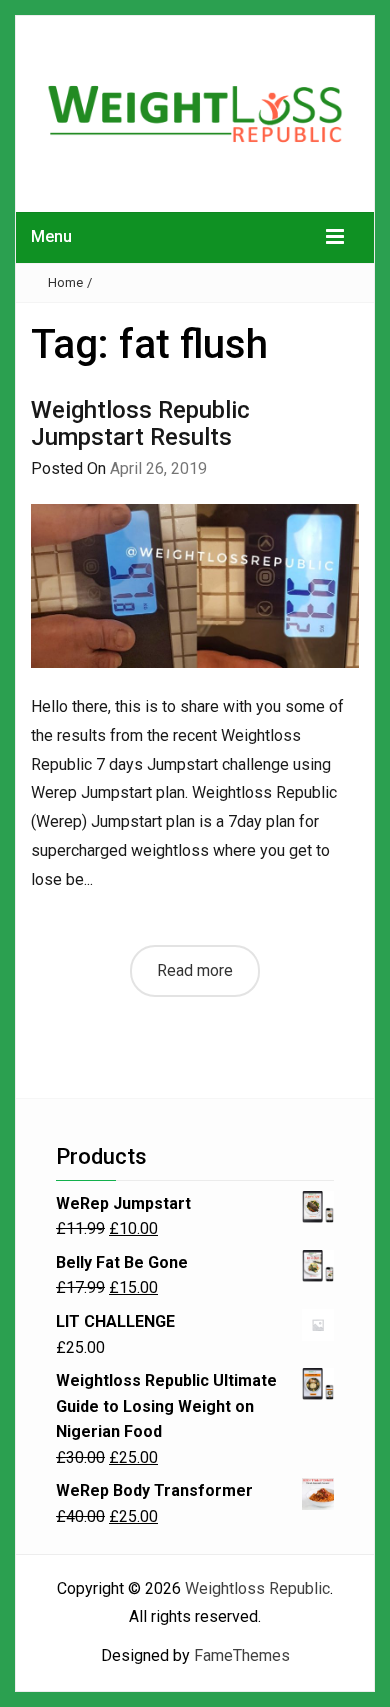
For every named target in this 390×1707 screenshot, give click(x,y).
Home (65, 282)
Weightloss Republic (257, 1588)
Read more (195, 970)
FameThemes (242, 1655)
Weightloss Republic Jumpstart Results (140, 423)
